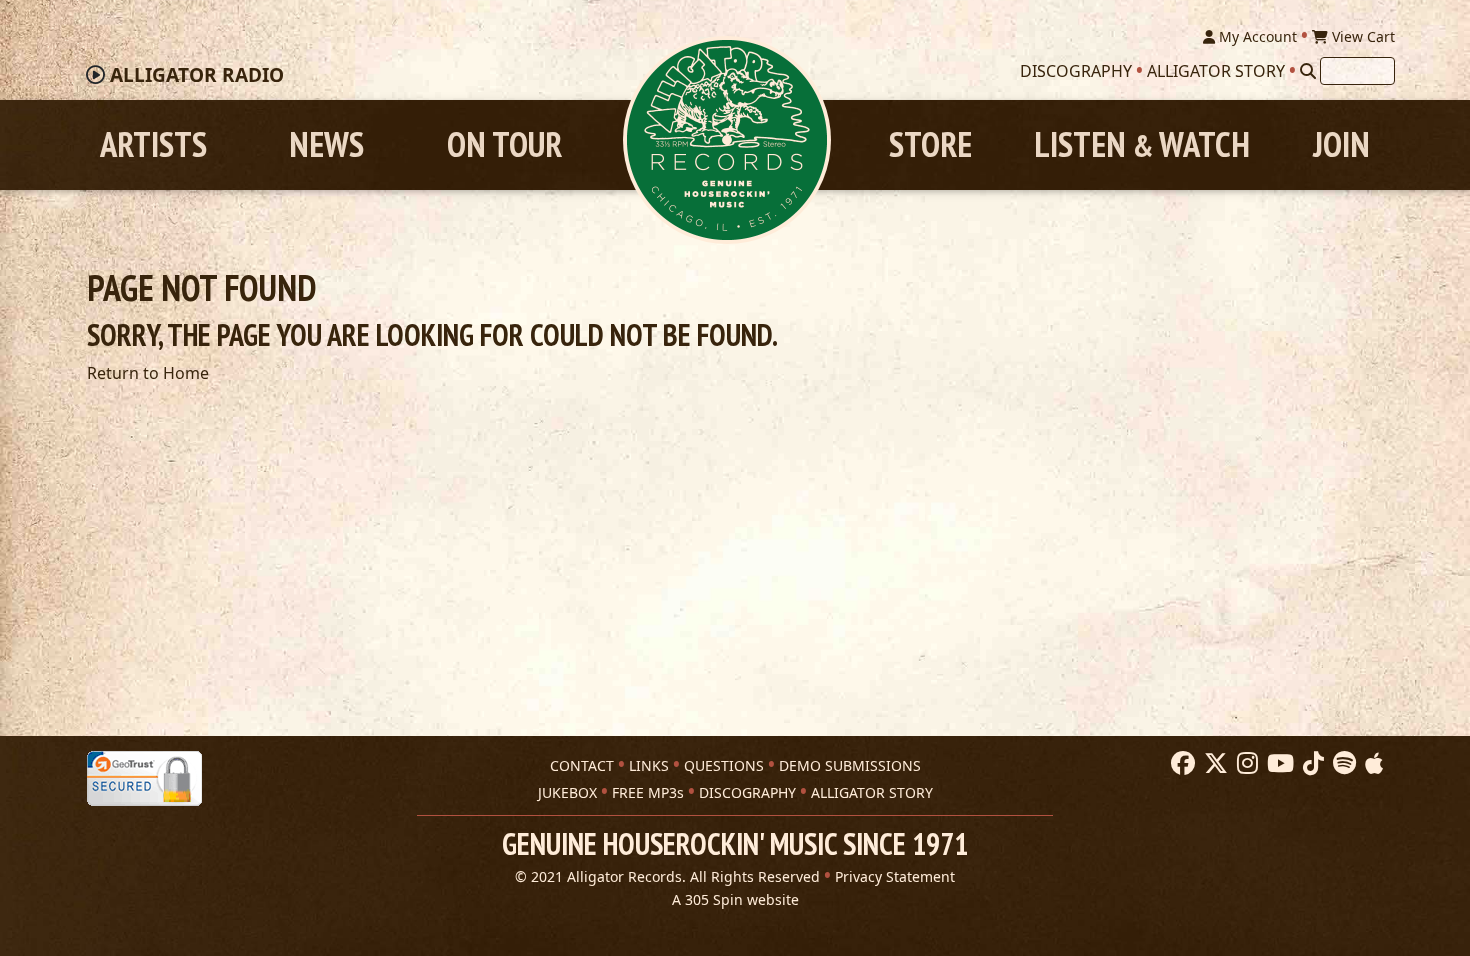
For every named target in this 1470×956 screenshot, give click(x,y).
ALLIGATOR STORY (872, 792)
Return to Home (148, 373)
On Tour (504, 144)
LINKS (649, 765)
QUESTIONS (724, 765)
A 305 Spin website (735, 899)
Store (930, 144)
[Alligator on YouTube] (1278, 764)
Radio (197, 75)
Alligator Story (1216, 71)
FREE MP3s (648, 792)
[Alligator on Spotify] (1342, 764)
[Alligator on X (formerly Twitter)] (1213, 764)
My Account (1256, 36)
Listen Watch (1142, 144)
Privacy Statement (895, 876)
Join (1341, 144)
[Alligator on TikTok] (1311, 764)
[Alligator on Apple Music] (1371, 764)
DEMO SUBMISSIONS (850, 765)
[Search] (1308, 71)
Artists (153, 144)
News (326, 144)
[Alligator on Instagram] (1245, 764)
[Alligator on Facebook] (1180, 764)
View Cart (1361, 36)
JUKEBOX (567, 792)
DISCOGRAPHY (747, 792)
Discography (1076, 71)
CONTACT (582, 765)
